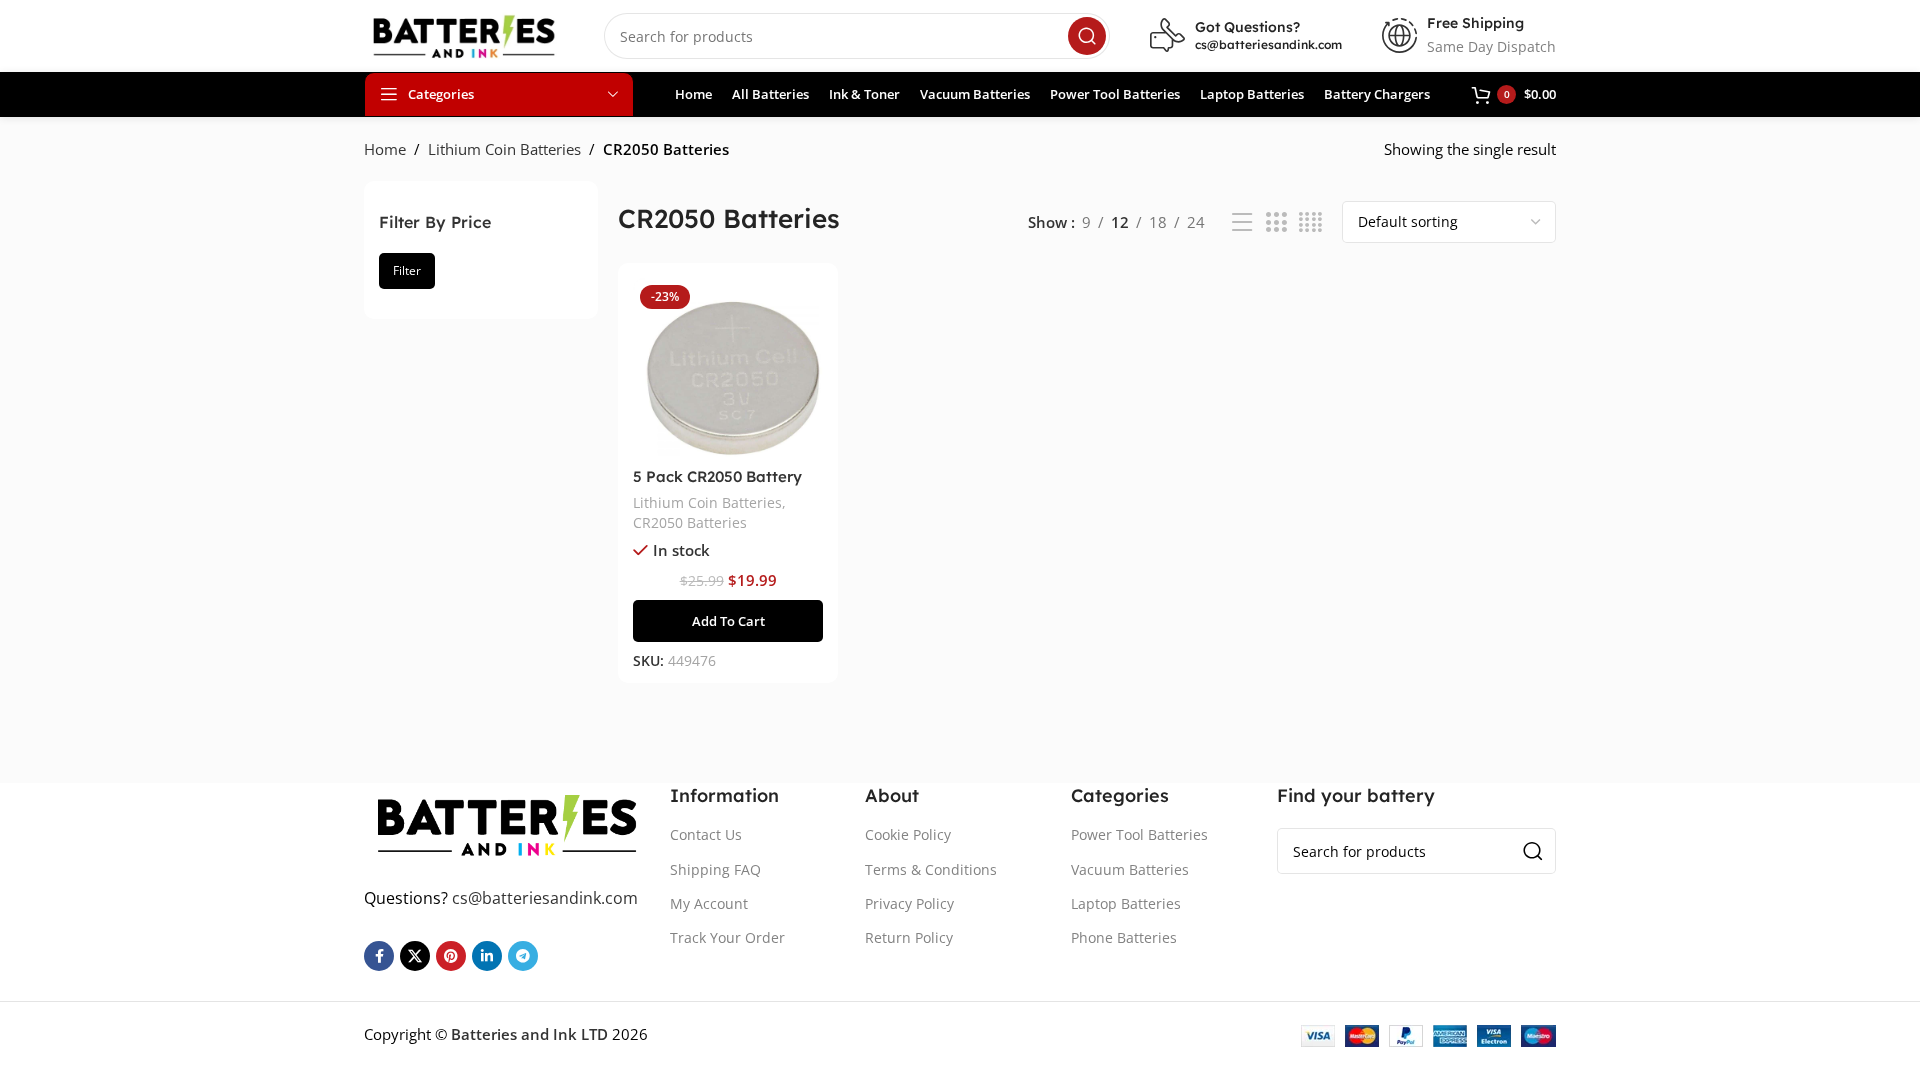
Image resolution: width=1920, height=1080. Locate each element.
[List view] (1242, 222)
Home (385, 149)
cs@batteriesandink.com (1268, 44)
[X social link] (415, 956)
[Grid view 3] (1276, 222)
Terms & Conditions (931, 869)
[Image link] (507, 823)
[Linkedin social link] (487, 956)
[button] (727, 621)
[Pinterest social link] (451, 956)
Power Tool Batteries (1139, 834)
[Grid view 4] (1310, 222)
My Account (709, 903)
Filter (407, 270)
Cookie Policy (908, 834)
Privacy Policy (909, 903)
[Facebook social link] (379, 956)
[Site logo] (464, 34)
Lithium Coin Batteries (504, 149)
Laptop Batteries (1126, 903)
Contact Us (706, 834)
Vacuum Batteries (1130, 869)
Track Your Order (727, 937)
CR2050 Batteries (690, 522)
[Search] (1087, 36)
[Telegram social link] (523, 956)
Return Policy (909, 937)
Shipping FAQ (715, 869)
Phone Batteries (1124, 937)
